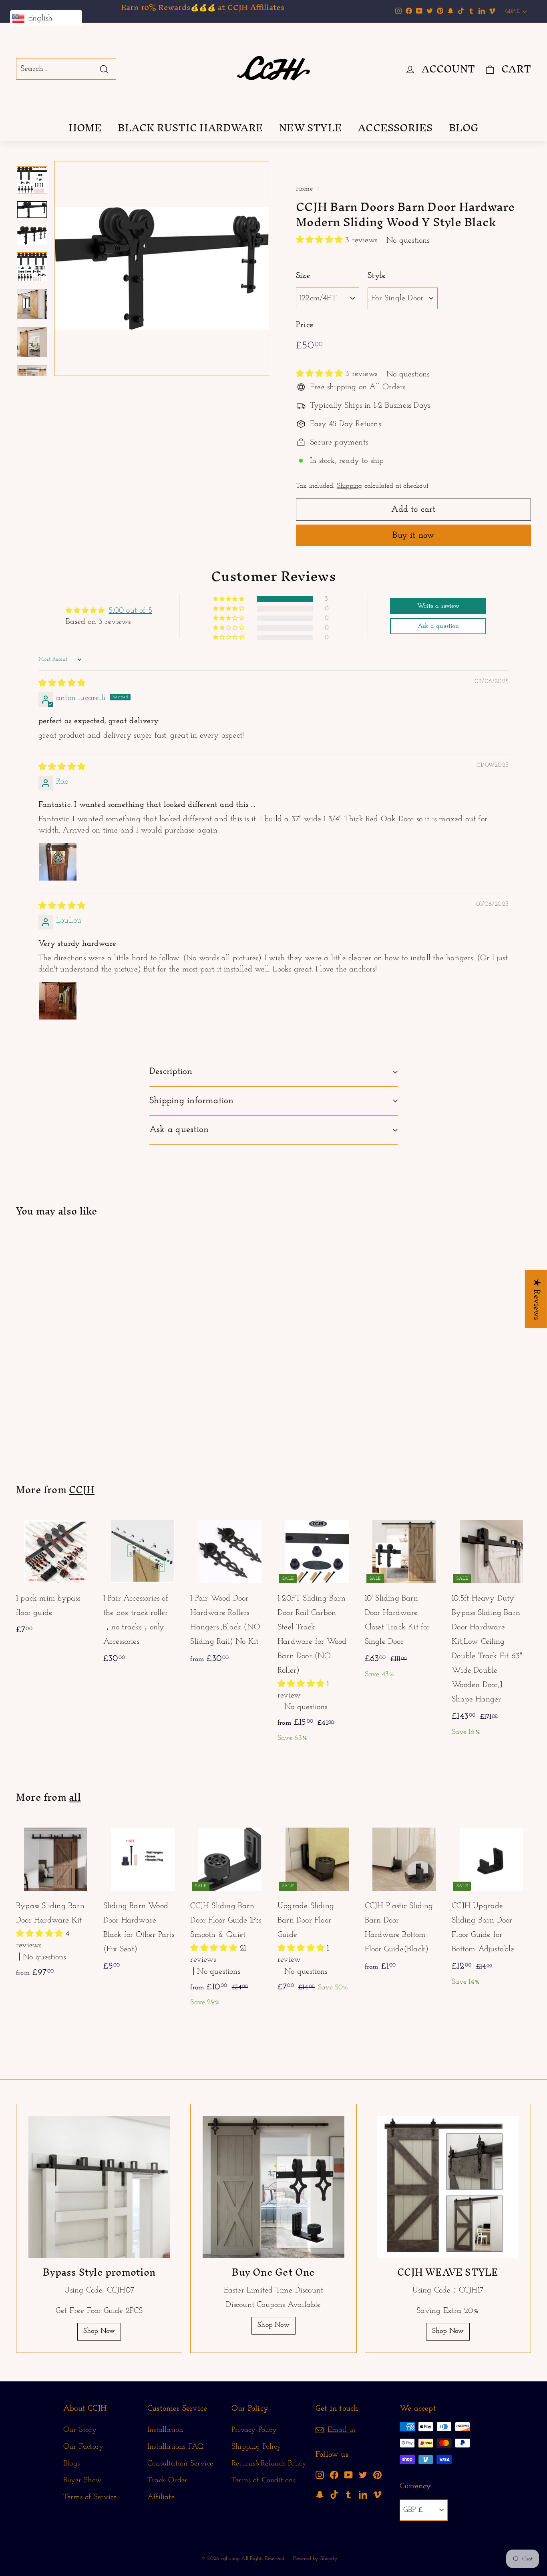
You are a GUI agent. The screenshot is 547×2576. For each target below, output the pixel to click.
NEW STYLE (311, 128)
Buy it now (413, 536)
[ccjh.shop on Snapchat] (320, 2494)
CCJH (82, 1490)
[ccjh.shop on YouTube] (349, 2475)
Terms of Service (90, 2497)
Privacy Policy (254, 2430)
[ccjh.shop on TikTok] (334, 2494)
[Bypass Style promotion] (99, 2187)
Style (377, 276)
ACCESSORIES (395, 128)
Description (171, 1072)
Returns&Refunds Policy (269, 2464)
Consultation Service (180, 2464)
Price (305, 325)
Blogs (71, 2464)
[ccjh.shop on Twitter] (363, 2475)
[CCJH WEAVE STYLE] (448, 2187)
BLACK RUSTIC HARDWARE (190, 128)
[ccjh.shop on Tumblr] (349, 2494)
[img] (62, 684)
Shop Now (99, 2331)
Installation (165, 2430)
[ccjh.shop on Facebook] (334, 2475)
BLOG (464, 128)
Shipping (350, 486)
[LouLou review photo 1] (58, 1001)
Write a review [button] (438, 606)
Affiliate (161, 2497)
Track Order (167, 2480)
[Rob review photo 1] (58, 862)
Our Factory (83, 2447)
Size (303, 276)
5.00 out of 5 (130, 611)
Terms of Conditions (263, 2480)
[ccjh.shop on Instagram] (320, 2475)
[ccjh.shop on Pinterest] (377, 2475)
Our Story (80, 2430)
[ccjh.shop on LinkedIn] (363, 2494)
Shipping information (192, 1101)
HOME (85, 128)
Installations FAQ (175, 2447)
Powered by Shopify (315, 2559)
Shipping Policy (256, 2447)
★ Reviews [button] (536, 1299)
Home (305, 189)
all (75, 1797)
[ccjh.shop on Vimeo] (377, 2494)
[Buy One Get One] (273, 2187)
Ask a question (179, 1130)
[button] (321, 240)
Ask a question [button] (438, 626)
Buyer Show (82, 2480)
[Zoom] (162, 268)
